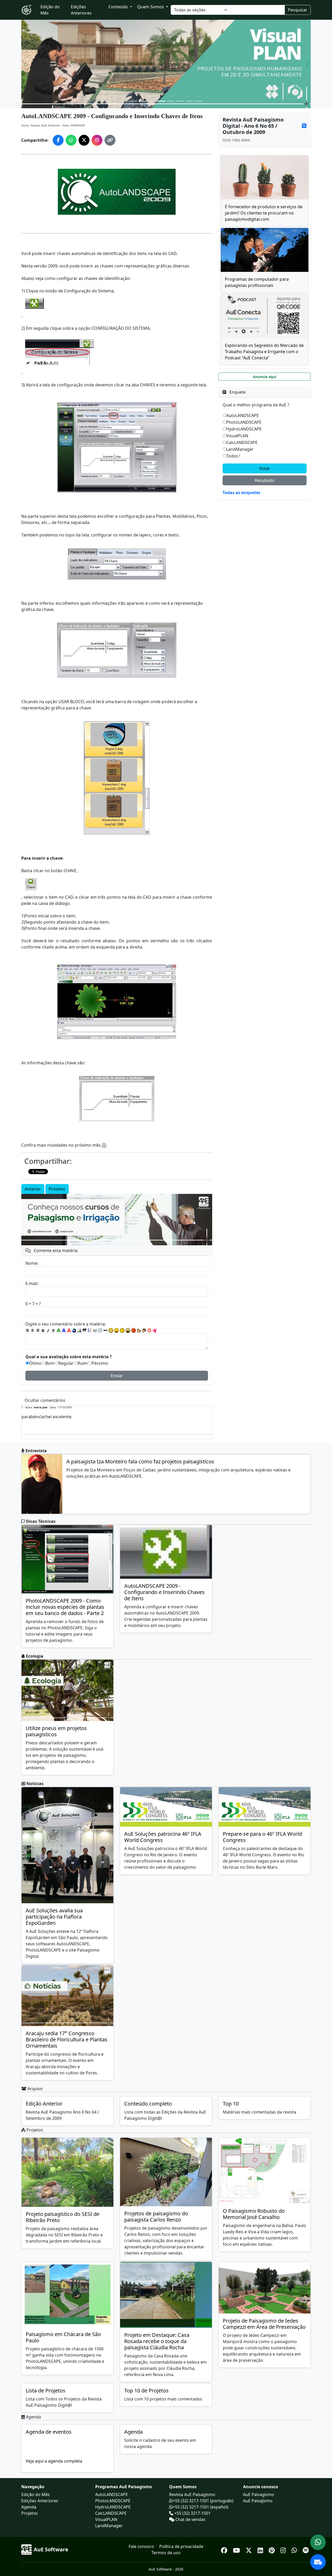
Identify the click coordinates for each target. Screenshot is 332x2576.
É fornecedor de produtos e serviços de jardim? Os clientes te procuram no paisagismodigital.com (264, 213)
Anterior (33, 1189)
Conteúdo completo (148, 2104)
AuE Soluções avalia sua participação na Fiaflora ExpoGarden (54, 1917)
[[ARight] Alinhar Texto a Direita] (38, 1330)
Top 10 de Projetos (146, 2390)
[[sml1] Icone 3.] (122, 1330)
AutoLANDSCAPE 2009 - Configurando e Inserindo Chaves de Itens (164, 1592)
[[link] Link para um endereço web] (74, 1330)
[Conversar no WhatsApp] (318, 2542)
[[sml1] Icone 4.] (128, 1330)
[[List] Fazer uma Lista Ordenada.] (90, 1330)
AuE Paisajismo (258, 2501)
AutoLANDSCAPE (243, 415)
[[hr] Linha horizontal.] (105, 1330)
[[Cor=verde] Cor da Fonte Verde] (59, 1330)
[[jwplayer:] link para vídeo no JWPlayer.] (155, 1331)
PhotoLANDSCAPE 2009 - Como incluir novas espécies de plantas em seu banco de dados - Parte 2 (65, 1607)
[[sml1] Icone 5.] (134, 1330)
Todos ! (233, 456)
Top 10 (231, 2104)
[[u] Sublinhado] (53, 1330)
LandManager (240, 449)
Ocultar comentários (45, 1400)
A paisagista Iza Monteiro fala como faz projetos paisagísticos (140, 1461)
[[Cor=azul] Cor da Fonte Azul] (64, 1330)
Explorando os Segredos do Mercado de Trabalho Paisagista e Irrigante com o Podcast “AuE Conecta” (264, 352)
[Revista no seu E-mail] (318, 2562)
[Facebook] (225, 2549)
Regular (66, 1363)
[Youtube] (237, 2549)
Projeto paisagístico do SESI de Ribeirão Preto (63, 2217)
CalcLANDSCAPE (242, 442)
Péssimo (100, 1363)
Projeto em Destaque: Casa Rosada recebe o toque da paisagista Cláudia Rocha (157, 2341)
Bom (50, 1363)
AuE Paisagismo (259, 2494)
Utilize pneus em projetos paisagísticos (56, 1731)
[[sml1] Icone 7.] (144, 1330)
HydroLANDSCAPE (244, 429)
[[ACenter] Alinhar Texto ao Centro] (33, 1330)
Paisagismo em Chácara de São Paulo (63, 2337)
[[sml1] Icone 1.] (111, 1330)
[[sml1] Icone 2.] (116, 1330)
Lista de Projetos (46, 2390)
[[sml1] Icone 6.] (139, 1330)
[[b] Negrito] (43, 1330)
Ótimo (35, 1363)
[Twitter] (250, 2549)
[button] (25, 64)
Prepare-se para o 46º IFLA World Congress (262, 1837)
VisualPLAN (237, 436)
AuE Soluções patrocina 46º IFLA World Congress (163, 1837)
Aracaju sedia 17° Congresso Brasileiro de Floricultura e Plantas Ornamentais (67, 2039)
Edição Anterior (44, 2104)
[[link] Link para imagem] (79, 1330)
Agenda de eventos (49, 2432)
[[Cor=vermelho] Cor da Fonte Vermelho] (69, 1330)
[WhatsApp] (295, 2549)
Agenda (133, 2432)
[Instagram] (284, 2549)
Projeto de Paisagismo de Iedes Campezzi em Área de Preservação (264, 2324)
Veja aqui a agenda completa (54, 2461)
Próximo (57, 1189)
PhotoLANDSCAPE (244, 422)
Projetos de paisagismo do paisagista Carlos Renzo (156, 2217)
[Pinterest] (272, 2549)
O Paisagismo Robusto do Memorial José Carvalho (254, 2214)
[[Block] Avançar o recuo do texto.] (95, 1330)
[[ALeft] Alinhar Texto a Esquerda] (27, 1330)
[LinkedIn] (261, 2549)
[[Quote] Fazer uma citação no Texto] (85, 1330)
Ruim (83, 1363)
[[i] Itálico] (48, 1330)
